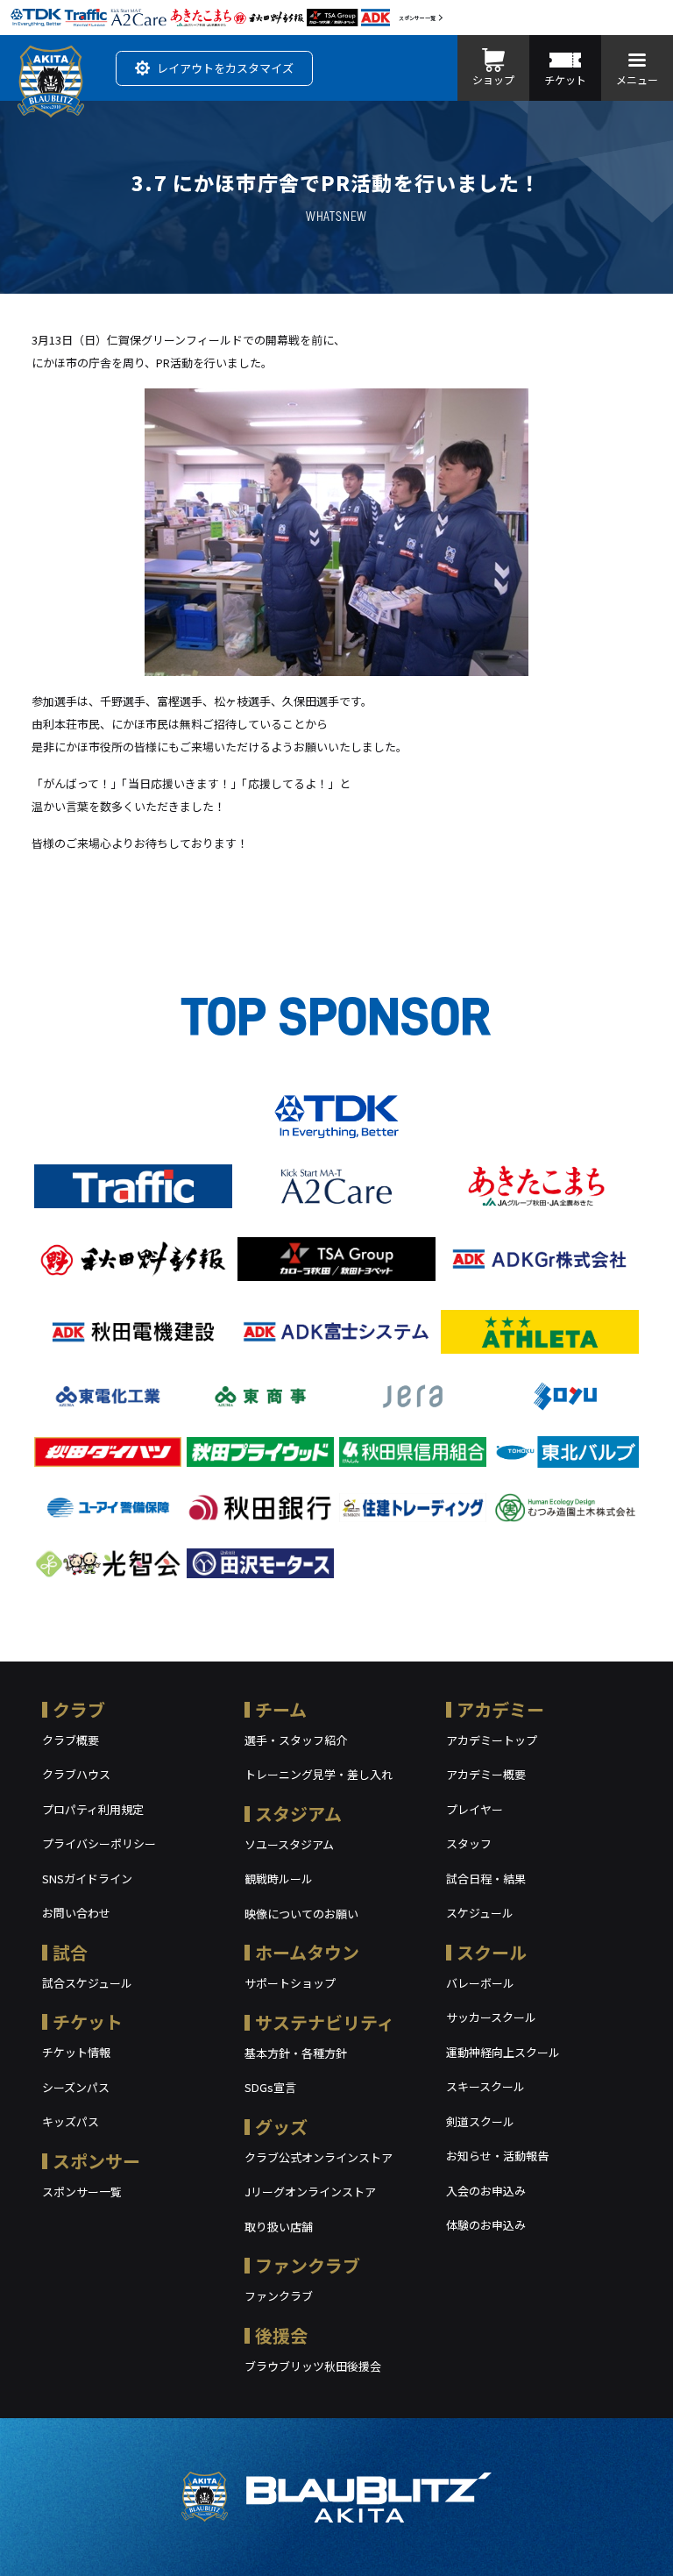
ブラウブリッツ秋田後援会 (313, 2366)
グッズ (281, 2127)
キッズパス (71, 2121)
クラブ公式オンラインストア (319, 2157)
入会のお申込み (486, 2191)
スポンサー (96, 2161)
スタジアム (298, 1814)
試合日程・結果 (486, 1879)
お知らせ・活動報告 (497, 2156)
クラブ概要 (71, 1740)
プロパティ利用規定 (93, 1809)
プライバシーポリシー (99, 1843)
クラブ (79, 1709)
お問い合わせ (76, 1913)
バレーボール (480, 1983)
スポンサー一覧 (417, 18)
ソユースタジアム (289, 1844)
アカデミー (500, 1709)
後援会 (281, 2335)
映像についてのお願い (301, 1914)
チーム (281, 1709)
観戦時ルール (279, 1879)
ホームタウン (307, 1952)
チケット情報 (76, 2052)
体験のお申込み (486, 2225)
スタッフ (469, 1843)
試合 (70, 1952)
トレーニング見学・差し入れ (319, 1774)
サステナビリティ (325, 2022)
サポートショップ (290, 1983)
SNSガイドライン (87, 1879)
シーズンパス (76, 2087)
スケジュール (480, 1913)
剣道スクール (480, 2121)
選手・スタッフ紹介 (296, 1740)
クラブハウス (76, 1774)
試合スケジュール (87, 1983)
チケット (88, 2021)
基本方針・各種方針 (296, 2053)
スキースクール (485, 2086)
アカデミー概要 (486, 1774)
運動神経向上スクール (503, 2052)
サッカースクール (491, 2017)
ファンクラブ (308, 2265)
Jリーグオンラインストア (310, 2192)
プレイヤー (475, 1809)
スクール (492, 1952)
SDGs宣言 (270, 2087)
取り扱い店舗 (279, 2227)
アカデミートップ (492, 1740)
